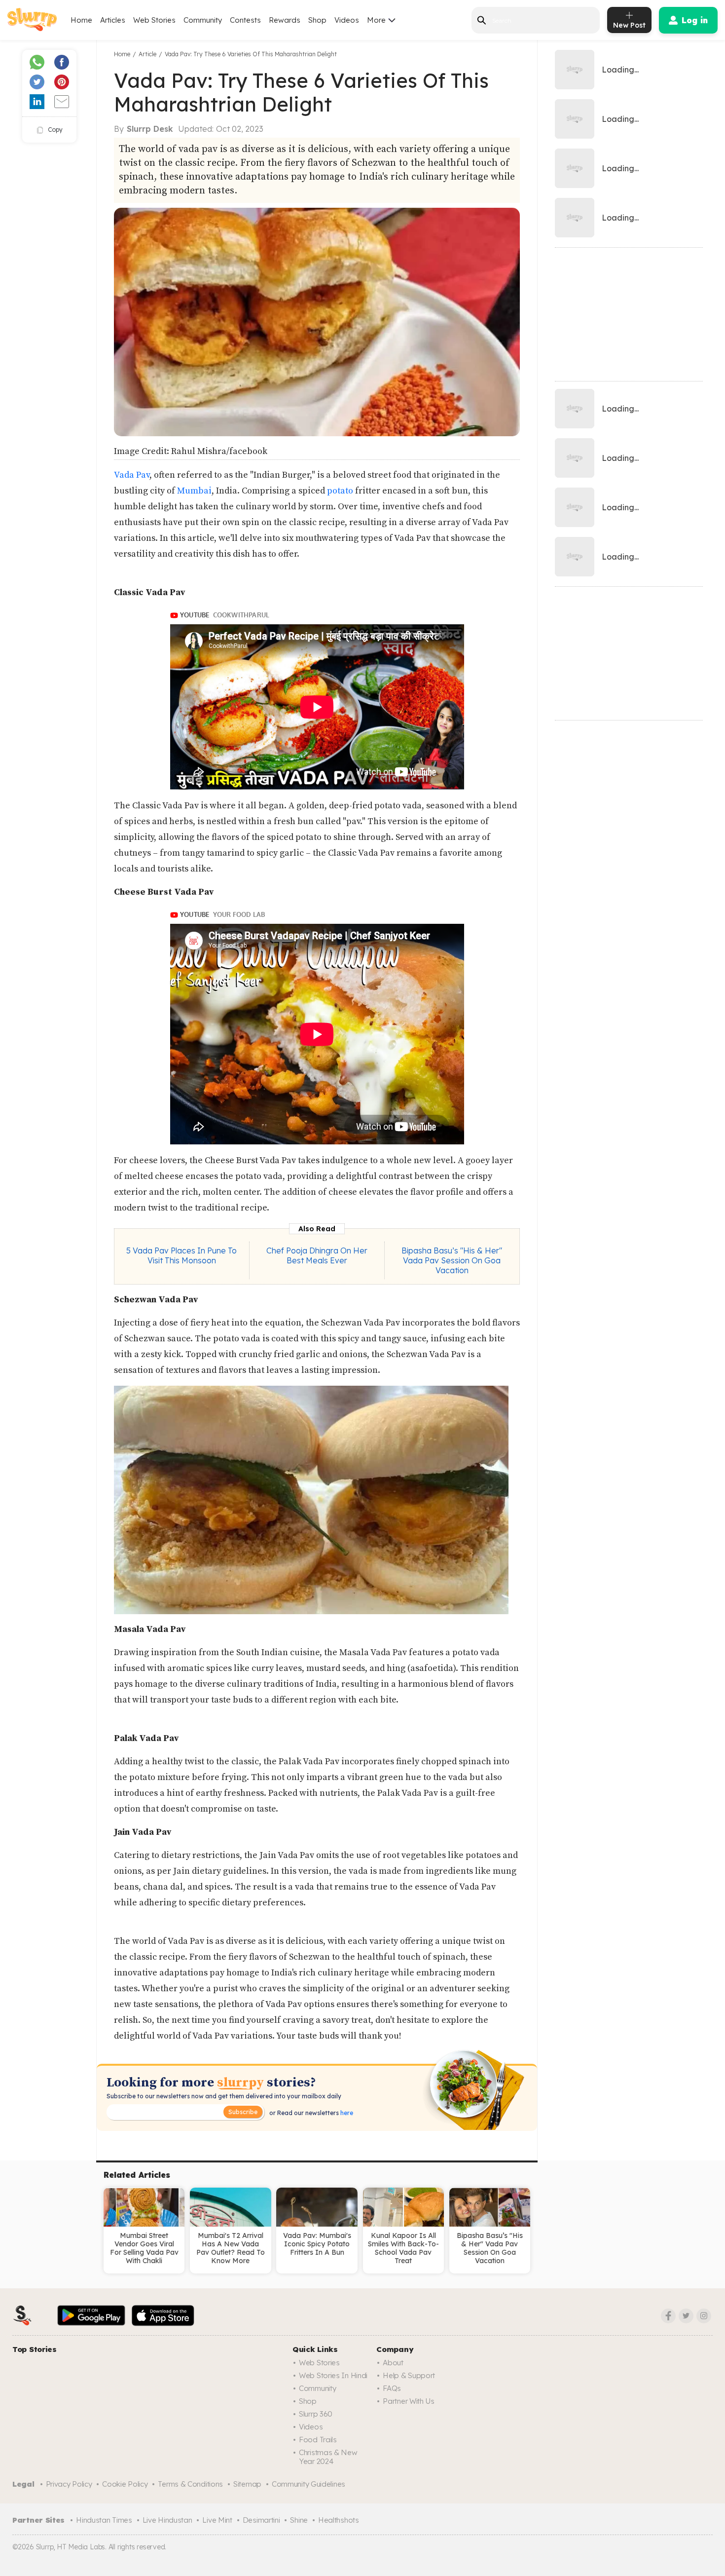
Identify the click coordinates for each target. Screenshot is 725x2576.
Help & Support (409, 2375)
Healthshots (339, 2520)
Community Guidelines (308, 2484)
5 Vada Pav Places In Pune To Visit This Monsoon (181, 1255)
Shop (317, 20)
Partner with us (409, 2401)
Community (203, 20)
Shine (299, 2520)
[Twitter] (686, 2316)
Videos (347, 20)
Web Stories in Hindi (333, 2375)
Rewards (285, 20)
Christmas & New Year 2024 (328, 2457)
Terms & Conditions (190, 2484)
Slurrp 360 (316, 2414)
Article (147, 54)
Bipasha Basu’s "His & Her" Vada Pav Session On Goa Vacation (452, 1260)
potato (340, 491)
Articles (113, 20)
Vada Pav (132, 475)
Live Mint (217, 2520)
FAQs (392, 2388)
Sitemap (247, 2484)
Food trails (318, 2440)
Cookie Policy (125, 2484)
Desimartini (261, 2520)
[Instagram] (704, 2316)
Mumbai (194, 491)
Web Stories (154, 20)
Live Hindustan (167, 2520)
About (393, 2363)
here (346, 2113)
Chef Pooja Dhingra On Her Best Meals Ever (317, 1255)
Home (81, 20)
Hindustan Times (104, 2520)
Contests (245, 20)
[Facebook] (668, 2316)
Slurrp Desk (150, 129)
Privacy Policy (69, 2484)
